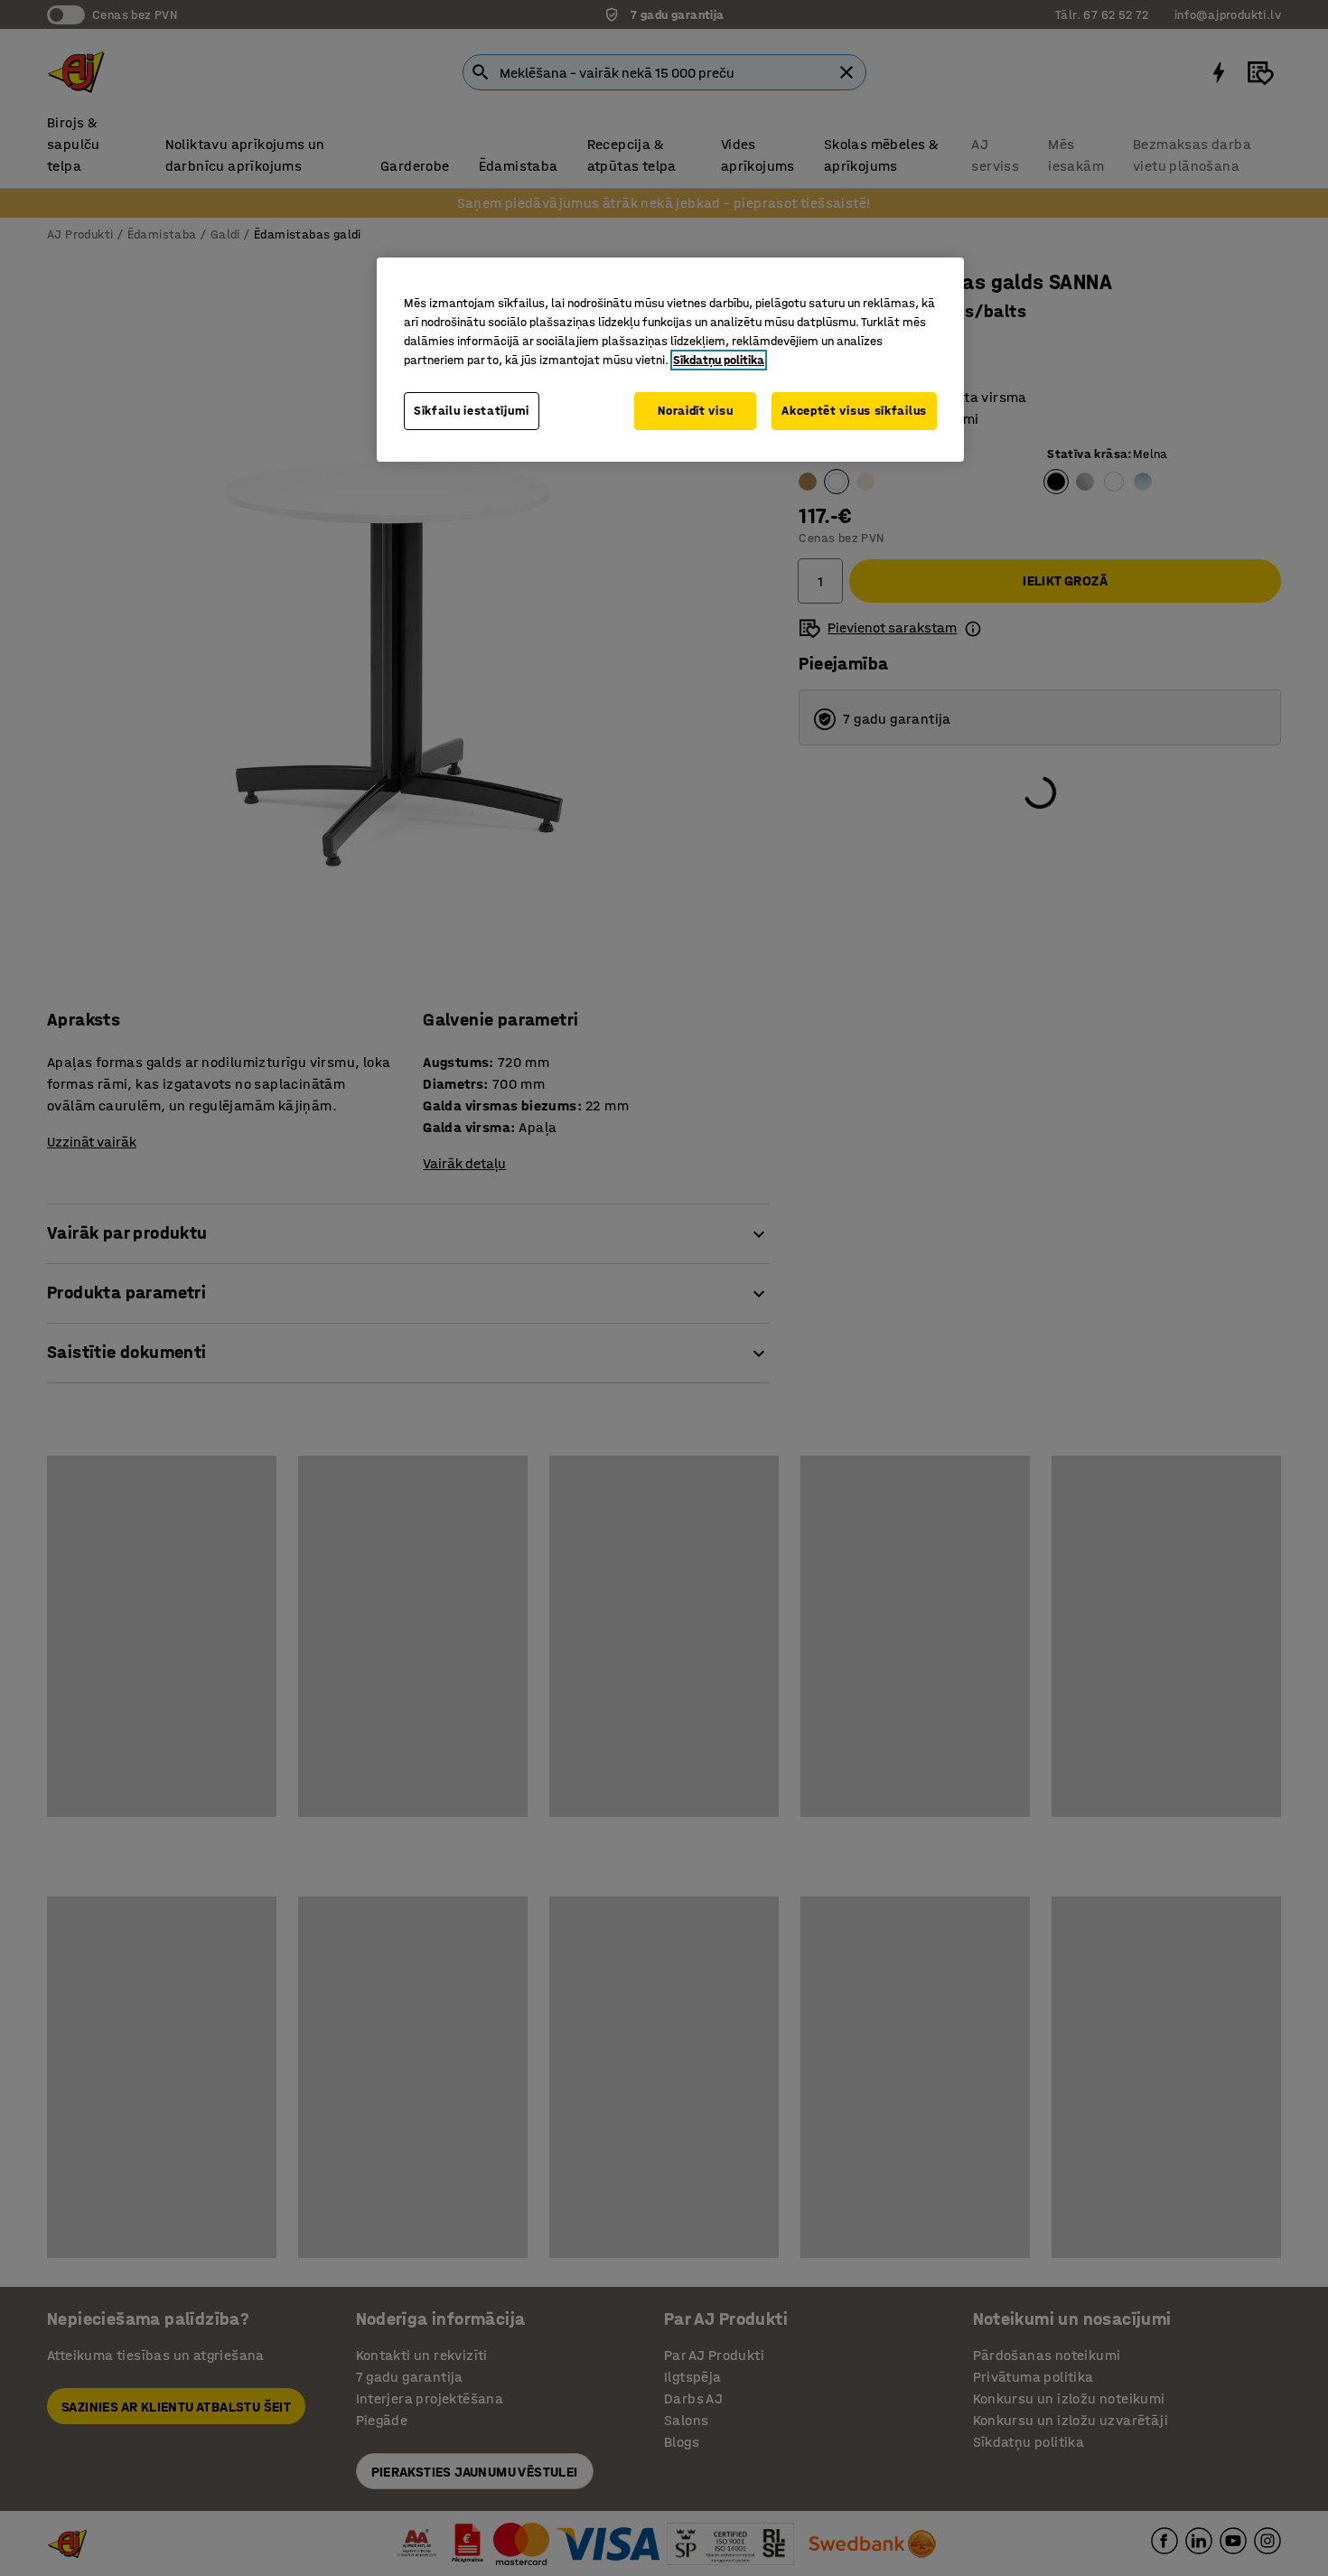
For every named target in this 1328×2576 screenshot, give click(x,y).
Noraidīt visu (695, 411)
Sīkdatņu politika (719, 360)
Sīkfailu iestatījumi (472, 411)
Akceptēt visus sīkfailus (854, 411)
